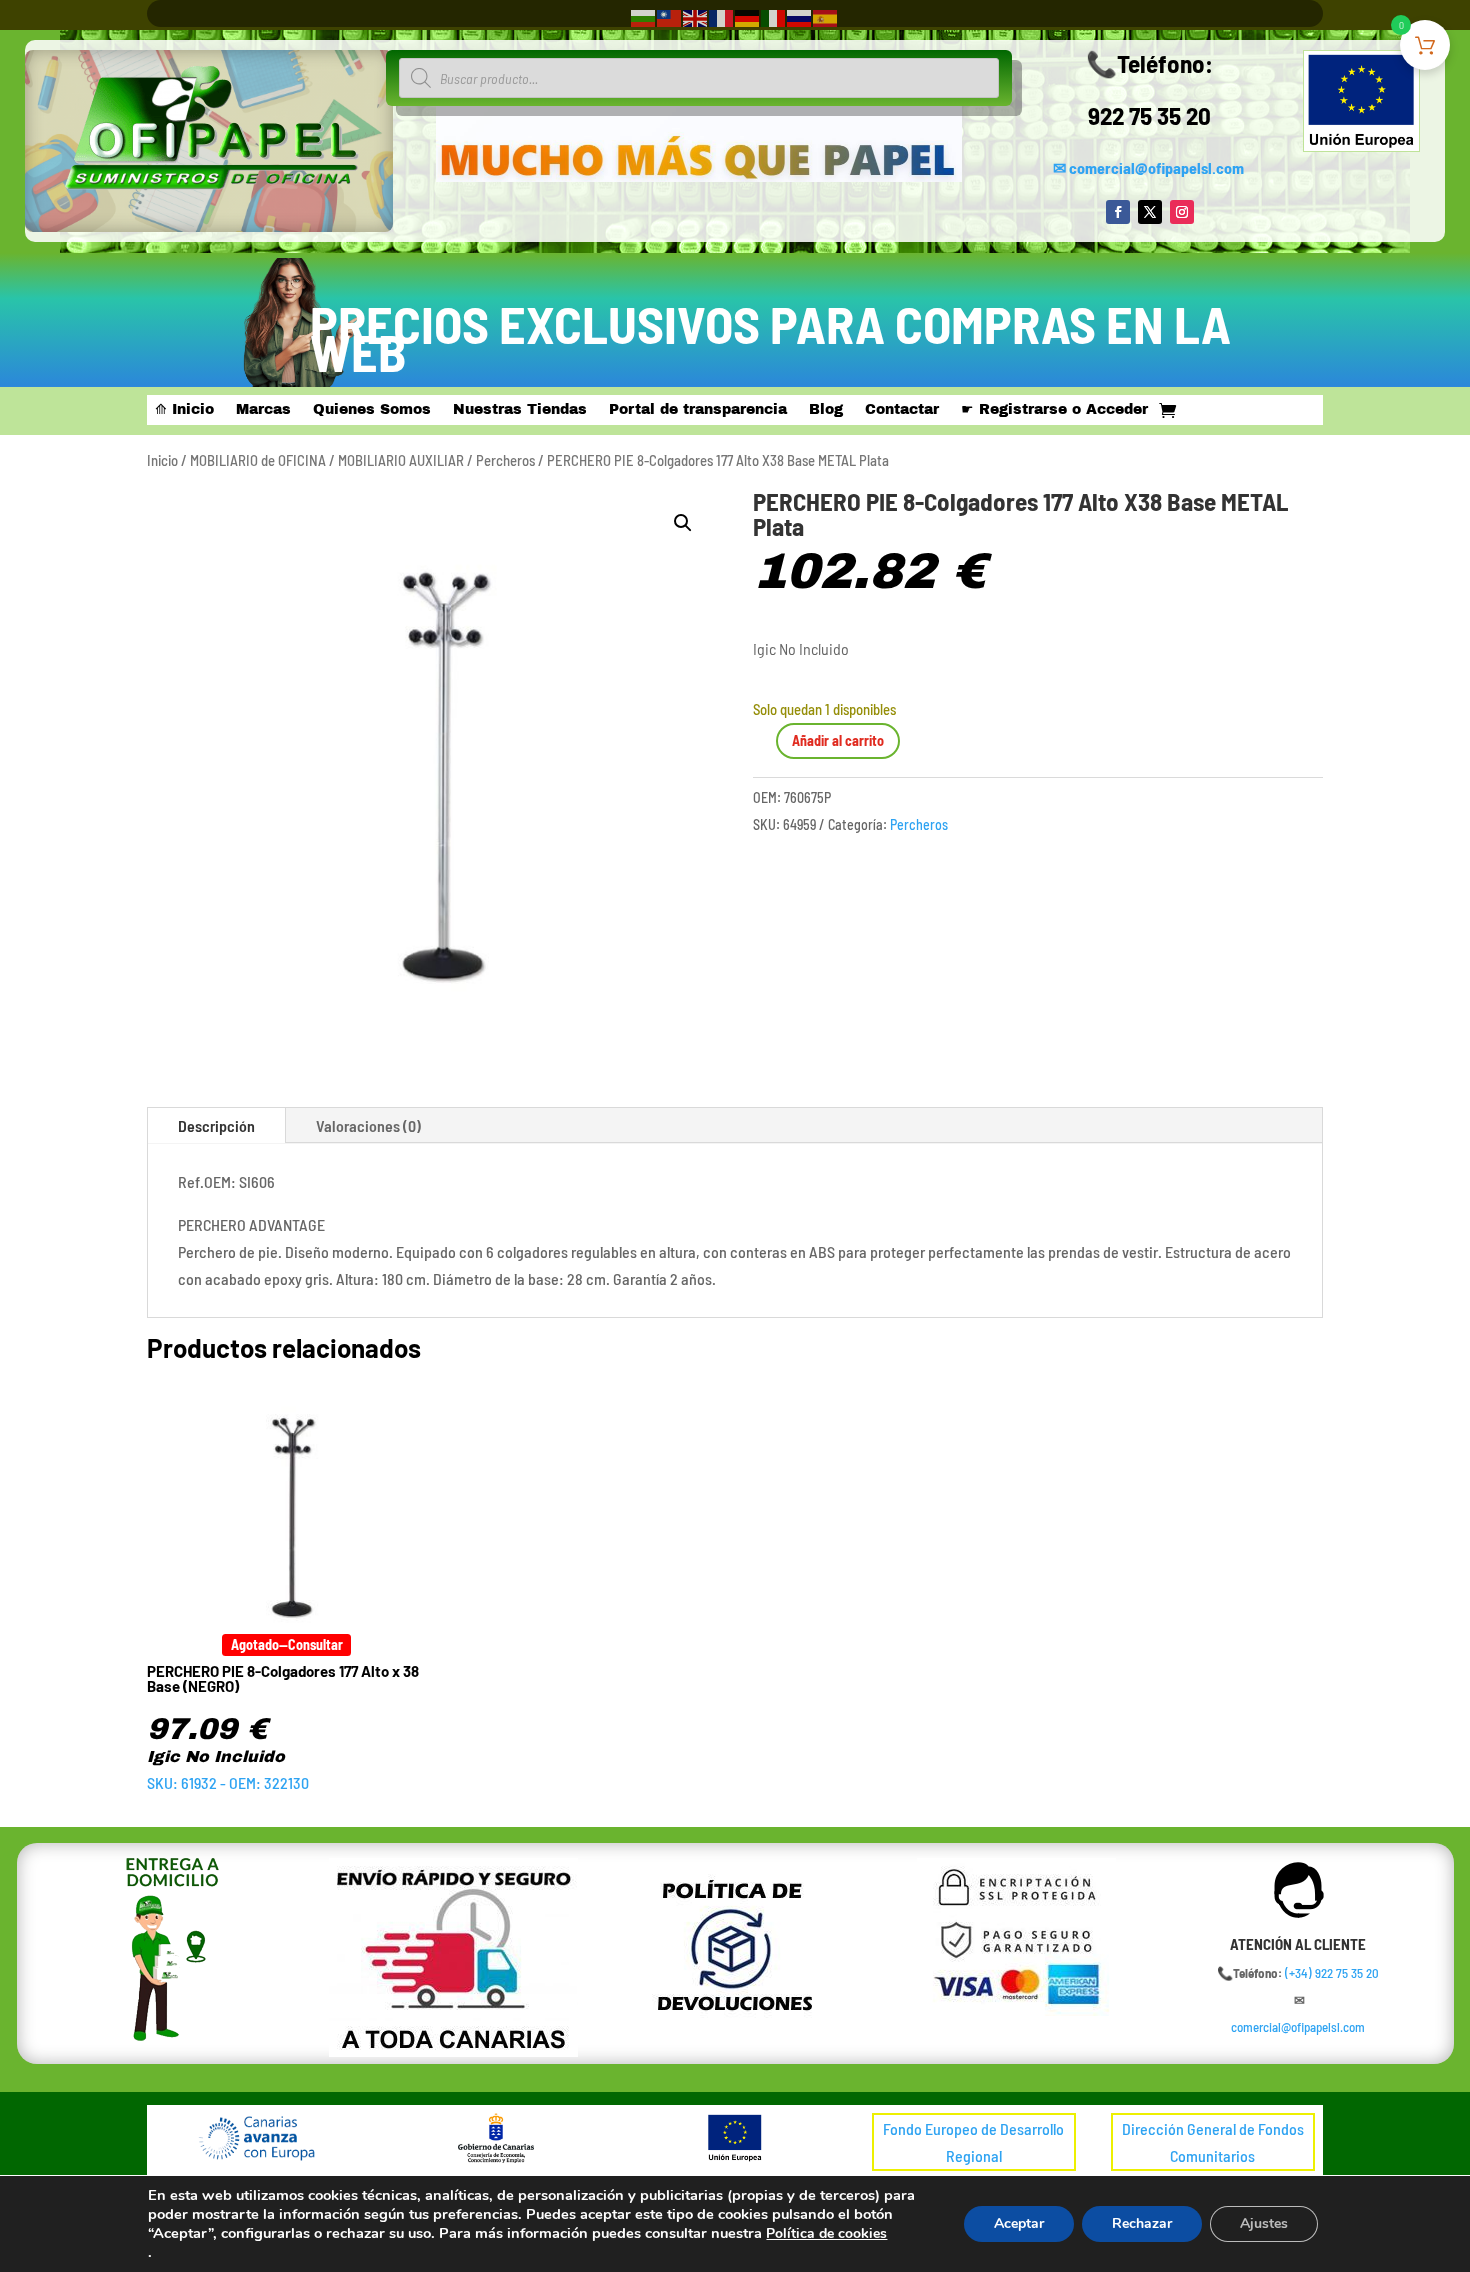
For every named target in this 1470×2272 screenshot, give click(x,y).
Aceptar (1019, 2223)
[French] (722, 16)
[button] (683, 523)
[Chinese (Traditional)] (670, 16)
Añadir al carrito (838, 740)
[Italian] (774, 16)
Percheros (505, 460)
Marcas (263, 410)
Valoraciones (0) (368, 1125)
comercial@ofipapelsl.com (1156, 167)
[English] (696, 16)
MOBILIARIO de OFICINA (258, 460)
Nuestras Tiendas (520, 410)
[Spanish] (826, 16)
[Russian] (800, 16)
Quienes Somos (372, 410)
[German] (748, 16)
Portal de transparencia (698, 410)
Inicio (162, 460)
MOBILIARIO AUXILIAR (401, 460)
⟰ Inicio (184, 410)
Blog (826, 410)
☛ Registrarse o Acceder (1054, 410)
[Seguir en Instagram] (1182, 212)
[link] (1332, 1973)
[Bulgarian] (644, 16)
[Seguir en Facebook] (1118, 212)
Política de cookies (826, 2233)
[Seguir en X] (1150, 212)
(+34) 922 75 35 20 (1332, 1973)
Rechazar (1142, 2223)
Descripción (216, 1125)
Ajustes (1264, 2223)
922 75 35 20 (1149, 115)
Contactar (902, 410)
